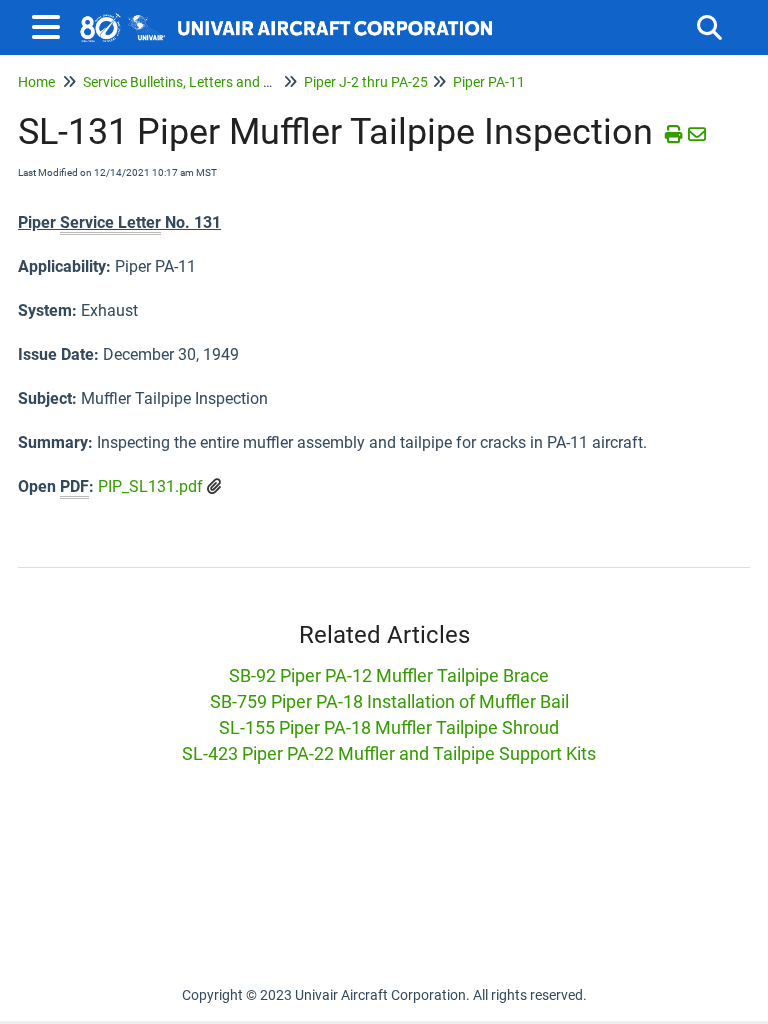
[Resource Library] (287, 17)
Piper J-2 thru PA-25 (366, 82)
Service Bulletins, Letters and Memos (196, 82)
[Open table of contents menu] (50, 24)
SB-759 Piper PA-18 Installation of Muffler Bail (389, 701)
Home (36, 82)
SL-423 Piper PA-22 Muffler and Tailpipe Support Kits (389, 753)
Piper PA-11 (489, 82)
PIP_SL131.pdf (150, 486)
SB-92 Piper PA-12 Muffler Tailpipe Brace (389, 675)
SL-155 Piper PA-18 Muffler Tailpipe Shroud (389, 727)
